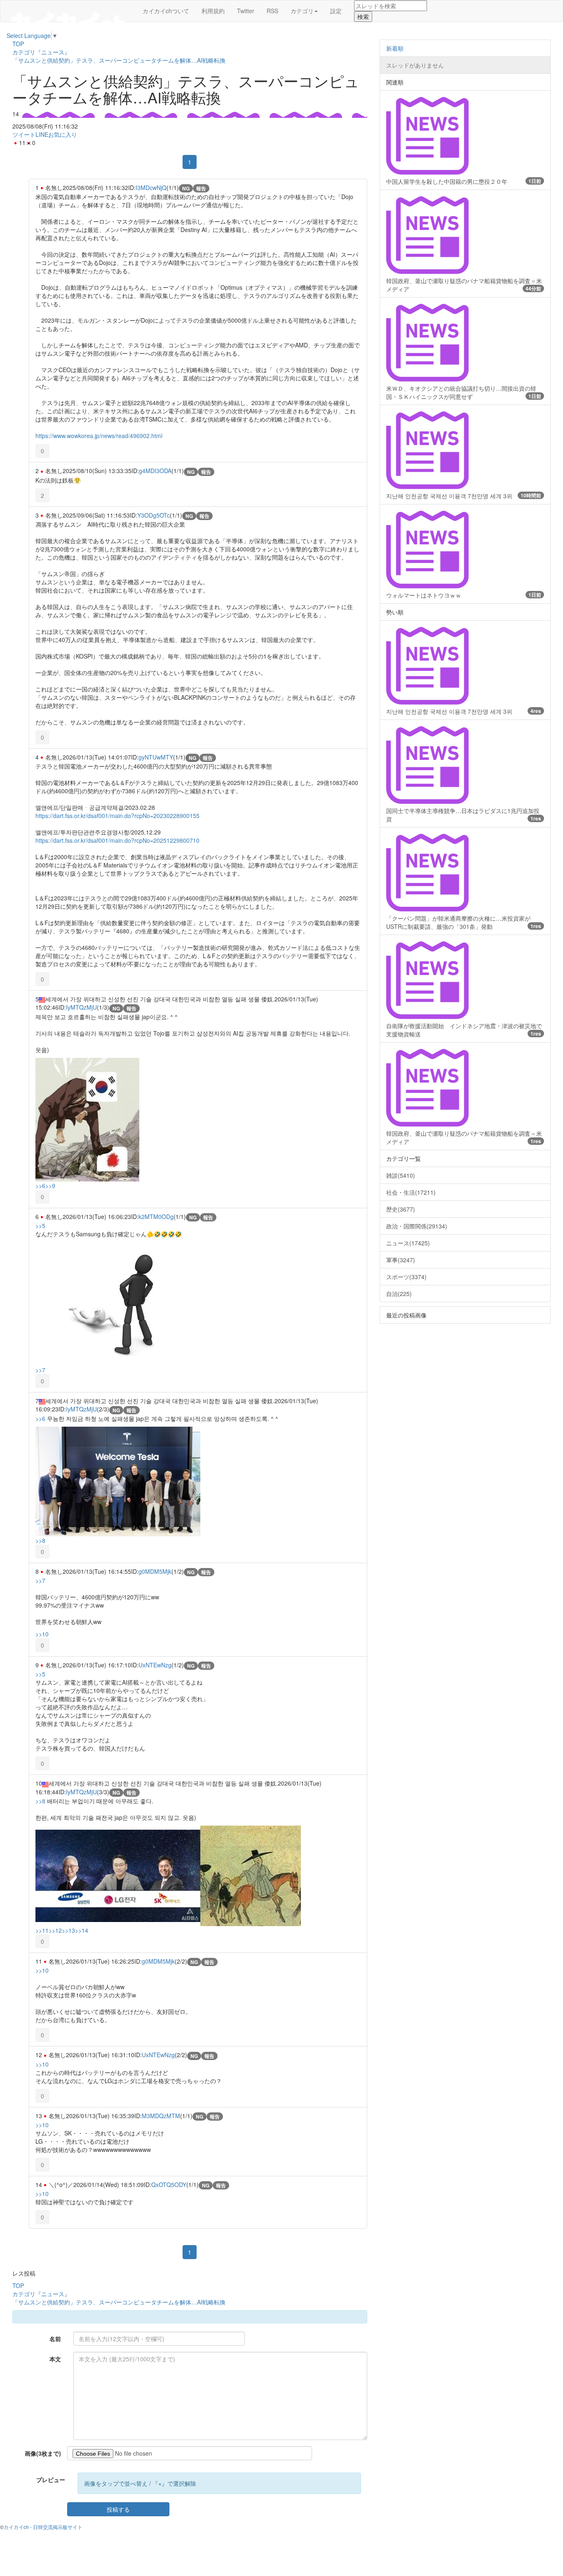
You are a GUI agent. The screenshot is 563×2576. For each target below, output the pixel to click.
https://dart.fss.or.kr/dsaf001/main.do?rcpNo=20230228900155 (117, 816)
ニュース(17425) (408, 1243)
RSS (272, 11)
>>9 (50, 1186)
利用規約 (213, 11)
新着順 (395, 48)
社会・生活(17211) (411, 1192)
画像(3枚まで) (43, 2453)
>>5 (40, 1226)
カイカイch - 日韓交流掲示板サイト (43, 2527)
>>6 (40, 1186)
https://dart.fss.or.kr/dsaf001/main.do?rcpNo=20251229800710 (117, 840)
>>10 (42, 1634)
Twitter (246, 11)
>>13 (68, 1930)
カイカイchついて (166, 11)
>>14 (82, 1930)
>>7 (40, 1370)
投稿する (118, 2509)
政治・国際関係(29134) (417, 1226)
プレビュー (51, 2480)
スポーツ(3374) (406, 1277)
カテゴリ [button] (302, 11)
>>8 (40, 1540)
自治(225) (399, 1294)
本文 (55, 2359)
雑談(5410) (401, 1175)
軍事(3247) (401, 1260)
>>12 (55, 1930)
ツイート (24, 134)
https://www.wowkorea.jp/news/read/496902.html (99, 436)
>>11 (42, 1930)
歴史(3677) (401, 1209)
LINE (42, 134)
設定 (336, 11)
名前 (55, 2339)
